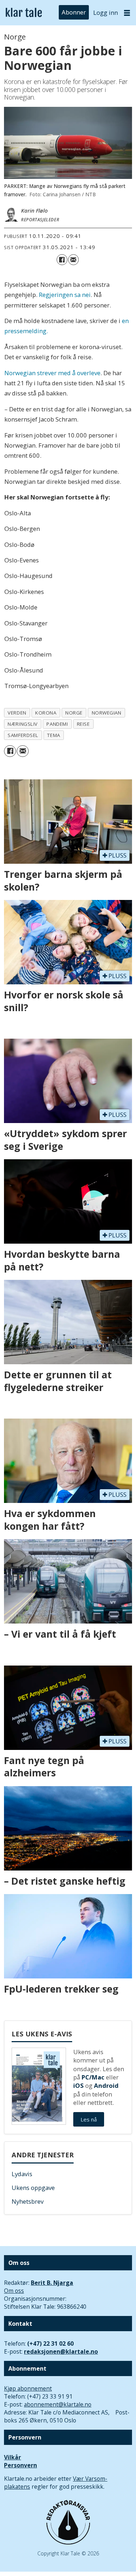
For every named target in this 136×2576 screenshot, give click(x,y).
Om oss (14, 2291)
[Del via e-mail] (73, 259)
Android (106, 2085)
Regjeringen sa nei (65, 295)
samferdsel (23, 735)
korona (46, 713)
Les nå (89, 2119)
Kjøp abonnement (28, 2388)
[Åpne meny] (127, 13)
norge (74, 713)
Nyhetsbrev (28, 2201)
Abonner (74, 12)
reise (83, 724)
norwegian (107, 713)
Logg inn (106, 12)
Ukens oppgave (33, 2188)
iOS (79, 2085)
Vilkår (13, 2457)
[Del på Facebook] (62, 259)
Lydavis (22, 2174)
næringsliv (22, 724)
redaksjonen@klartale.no (61, 2351)
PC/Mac (93, 2077)
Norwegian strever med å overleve (52, 373)
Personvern (20, 2465)
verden (17, 713)
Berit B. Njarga (52, 2283)
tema (53, 735)
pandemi (57, 724)
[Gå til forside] (24, 13)
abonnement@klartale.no (58, 2404)
